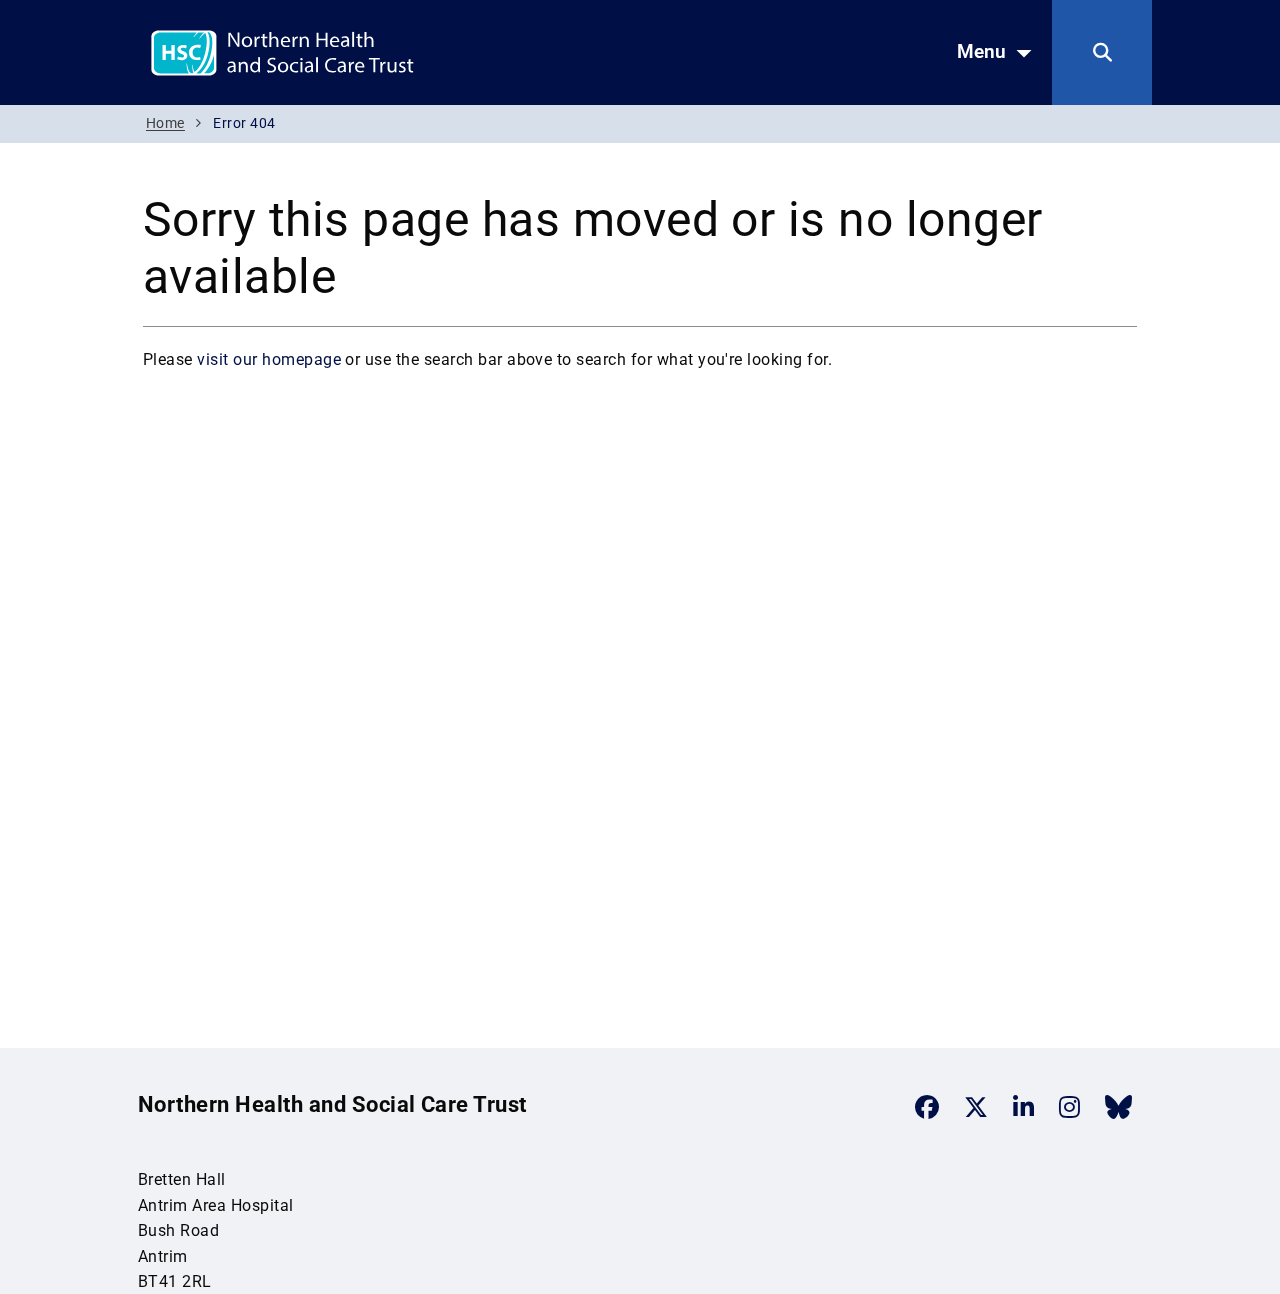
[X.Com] (976, 1107)
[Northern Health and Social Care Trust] (353, 51)
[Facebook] (927, 1107)
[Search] (1102, 52)
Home (165, 123)
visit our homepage (269, 359)
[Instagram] (1069, 1107)
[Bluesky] (1118, 1107)
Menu (981, 51)
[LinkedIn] (1023, 1107)
